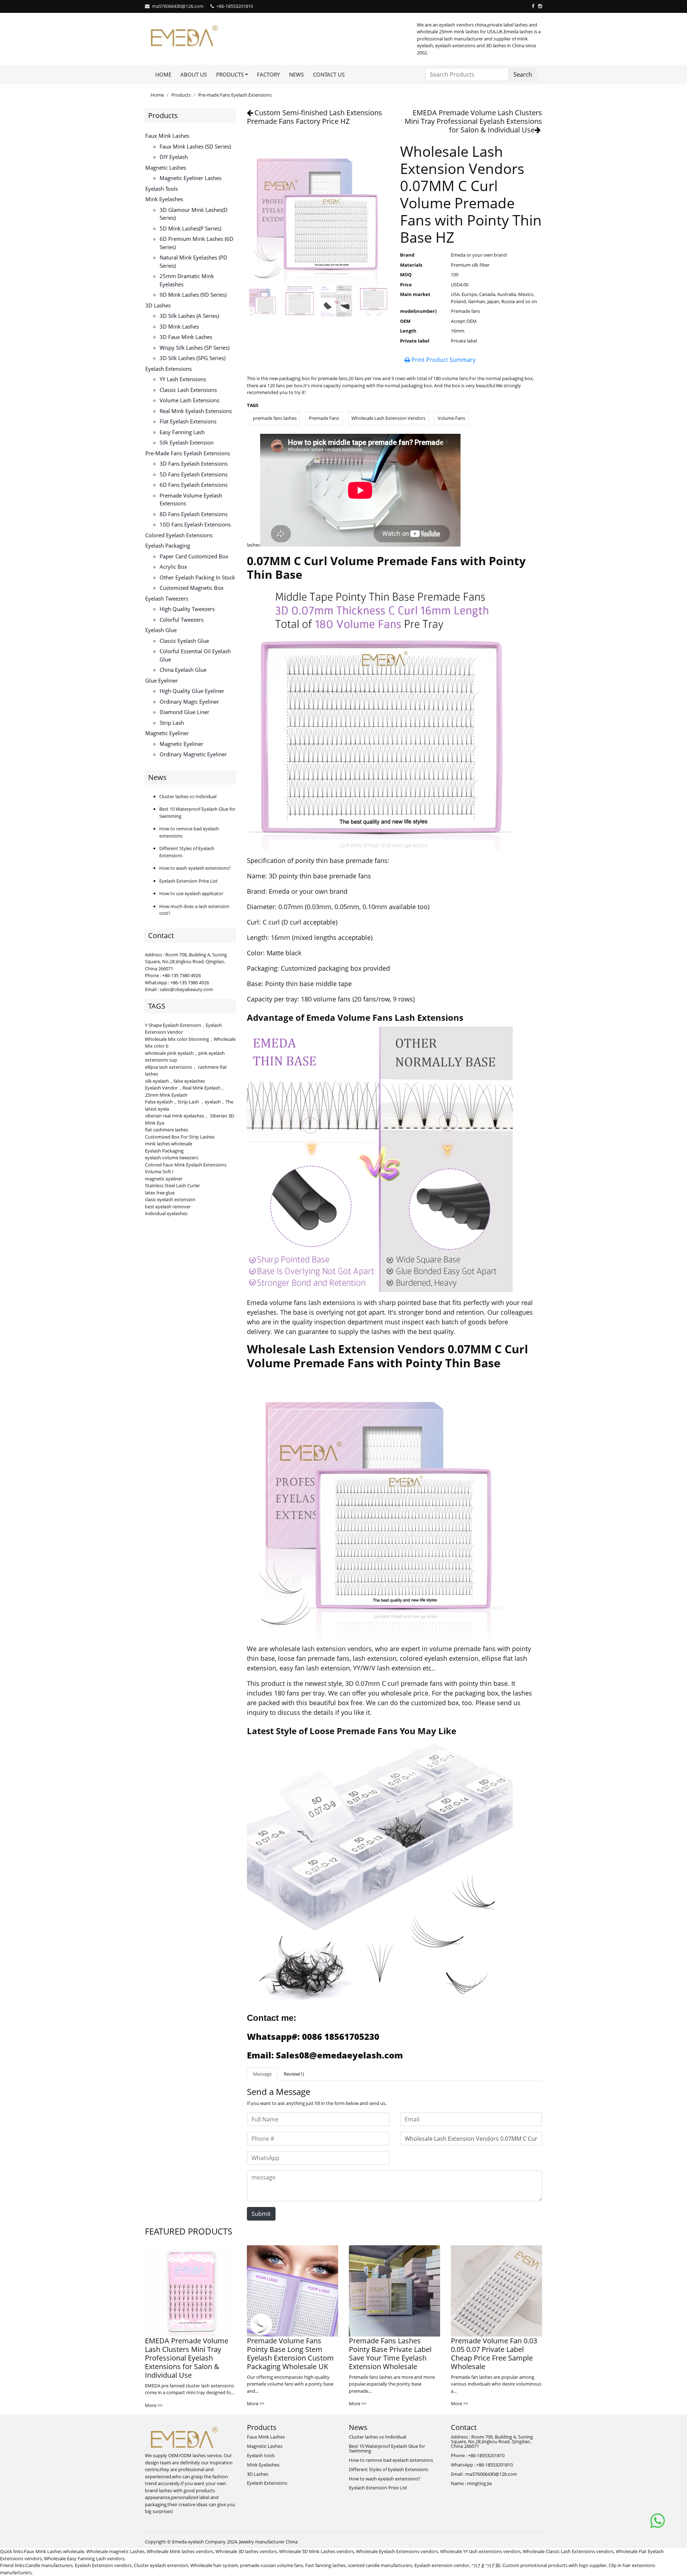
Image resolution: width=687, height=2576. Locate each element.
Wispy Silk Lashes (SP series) (194, 348)
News (296, 74)
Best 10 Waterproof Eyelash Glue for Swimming (387, 2448)
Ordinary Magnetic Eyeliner (193, 754)
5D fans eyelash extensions (194, 474)
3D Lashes (158, 305)
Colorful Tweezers (182, 620)
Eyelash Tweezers (167, 598)
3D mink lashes (179, 326)
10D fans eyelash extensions (195, 524)
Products (181, 95)
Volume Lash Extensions (189, 400)
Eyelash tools (162, 189)
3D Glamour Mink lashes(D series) (194, 214)
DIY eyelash (174, 157)
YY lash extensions (183, 379)
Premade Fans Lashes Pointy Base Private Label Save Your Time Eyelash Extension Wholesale (390, 2354)
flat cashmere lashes (167, 1130)
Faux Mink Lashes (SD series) (195, 146)
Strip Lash (172, 723)
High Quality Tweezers (187, 609)
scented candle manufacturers (380, 2565)
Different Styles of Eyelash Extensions (389, 2469)
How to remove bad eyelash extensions (391, 2460)
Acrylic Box (173, 567)
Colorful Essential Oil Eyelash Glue (195, 655)
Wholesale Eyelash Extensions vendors (397, 2551)
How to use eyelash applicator (191, 893)
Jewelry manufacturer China (268, 2542)
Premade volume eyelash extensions (191, 499)
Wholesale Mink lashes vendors (180, 2551)
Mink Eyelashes (164, 199)
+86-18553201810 (235, 6)
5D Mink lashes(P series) (190, 228)
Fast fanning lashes (325, 2565)
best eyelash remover (168, 1207)
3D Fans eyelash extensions (194, 464)
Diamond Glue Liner (184, 712)
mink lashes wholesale (169, 1144)
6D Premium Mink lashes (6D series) (196, 243)
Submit (261, 2214)
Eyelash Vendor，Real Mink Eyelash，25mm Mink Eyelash (185, 1091)
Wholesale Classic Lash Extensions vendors (568, 2551)
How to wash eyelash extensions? (195, 868)
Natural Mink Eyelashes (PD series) (193, 261)
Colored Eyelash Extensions (179, 535)
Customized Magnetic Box (192, 588)
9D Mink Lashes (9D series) (193, 295)
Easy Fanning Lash (182, 432)
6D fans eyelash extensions (194, 485)
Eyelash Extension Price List (188, 881)
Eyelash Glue (161, 630)
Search (523, 74)
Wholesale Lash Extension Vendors (388, 418)
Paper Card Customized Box (194, 556)
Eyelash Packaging (168, 545)
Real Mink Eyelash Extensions (196, 411)
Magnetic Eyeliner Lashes (191, 178)
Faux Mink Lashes (167, 136)
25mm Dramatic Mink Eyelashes (187, 280)
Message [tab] (262, 2074)
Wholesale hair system (214, 2565)
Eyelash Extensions (169, 369)
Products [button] (230, 74)
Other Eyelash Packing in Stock (197, 577)
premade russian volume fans (272, 2565)
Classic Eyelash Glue (184, 641)
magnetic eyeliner (164, 1179)
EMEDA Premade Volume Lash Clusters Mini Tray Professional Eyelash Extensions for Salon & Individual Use (473, 121)
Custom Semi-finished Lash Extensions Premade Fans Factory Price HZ (315, 117)
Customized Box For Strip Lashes (180, 1137)
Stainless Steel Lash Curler (172, 1185)
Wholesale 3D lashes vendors (246, 2551)
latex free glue (160, 1193)
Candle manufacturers (49, 2565)
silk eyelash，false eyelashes (175, 1081)
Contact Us (329, 74)
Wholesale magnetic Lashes (115, 2551)
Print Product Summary (443, 360)
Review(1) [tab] (294, 2074)
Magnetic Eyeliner (167, 733)
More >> (154, 2405)
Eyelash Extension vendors (103, 2565)
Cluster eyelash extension (161, 2565)
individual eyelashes (166, 1213)
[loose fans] (380, 1873)
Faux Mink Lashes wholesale (54, 2551)
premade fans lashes (275, 418)
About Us (194, 74)
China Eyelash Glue (183, 670)
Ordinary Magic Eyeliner (189, 702)
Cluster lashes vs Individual (188, 796)
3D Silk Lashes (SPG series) (193, 358)
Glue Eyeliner (162, 680)
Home (163, 74)
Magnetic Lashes (166, 168)
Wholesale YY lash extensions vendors (480, 2551)
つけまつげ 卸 (486, 2565)
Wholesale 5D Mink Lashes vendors (316, 2551)
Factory (268, 74)
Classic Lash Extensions (188, 390)
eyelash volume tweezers (172, 1158)
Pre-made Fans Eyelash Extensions (235, 95)
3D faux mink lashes (186, 337)
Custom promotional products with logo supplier (554, 2565)
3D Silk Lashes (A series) (189, 316)
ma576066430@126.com (178, 6)
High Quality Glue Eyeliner (192, 691)
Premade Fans (324, 418)
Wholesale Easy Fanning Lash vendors (84, 2558)
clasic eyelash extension (170, 1199)
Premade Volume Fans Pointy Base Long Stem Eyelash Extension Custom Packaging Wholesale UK (290, 2354)
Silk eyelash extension (187, 442)
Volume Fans (451, 418)
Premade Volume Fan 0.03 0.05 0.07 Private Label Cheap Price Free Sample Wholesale (494, 2354)
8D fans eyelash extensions (194, 514)
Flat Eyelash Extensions (188, 421)
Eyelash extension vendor (442, 2565)
